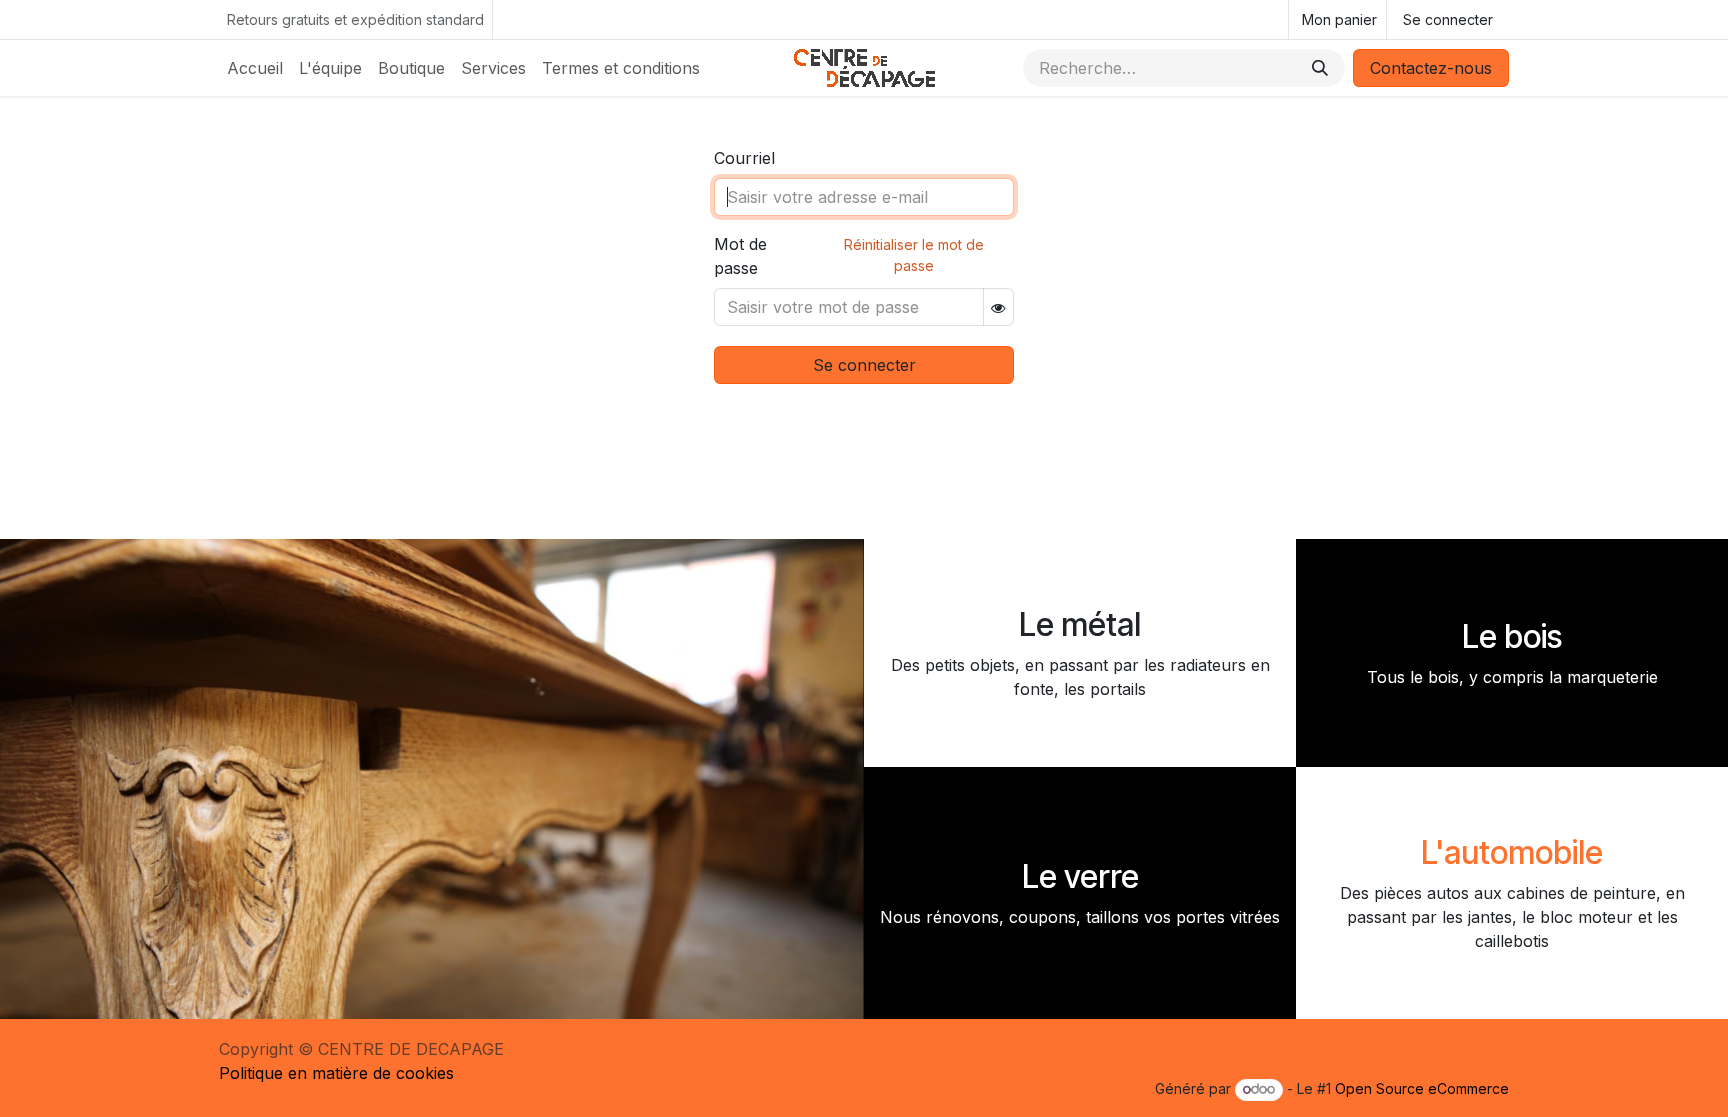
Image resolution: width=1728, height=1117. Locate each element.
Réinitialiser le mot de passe (914, 255)
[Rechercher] (1320, 68)
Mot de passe (740, 256)
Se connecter (1448, 19)
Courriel (744, 158)
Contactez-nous (1431, 68)
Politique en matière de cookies (336, 1073)
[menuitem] (255, 68)
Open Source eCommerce (1422, 1088)
